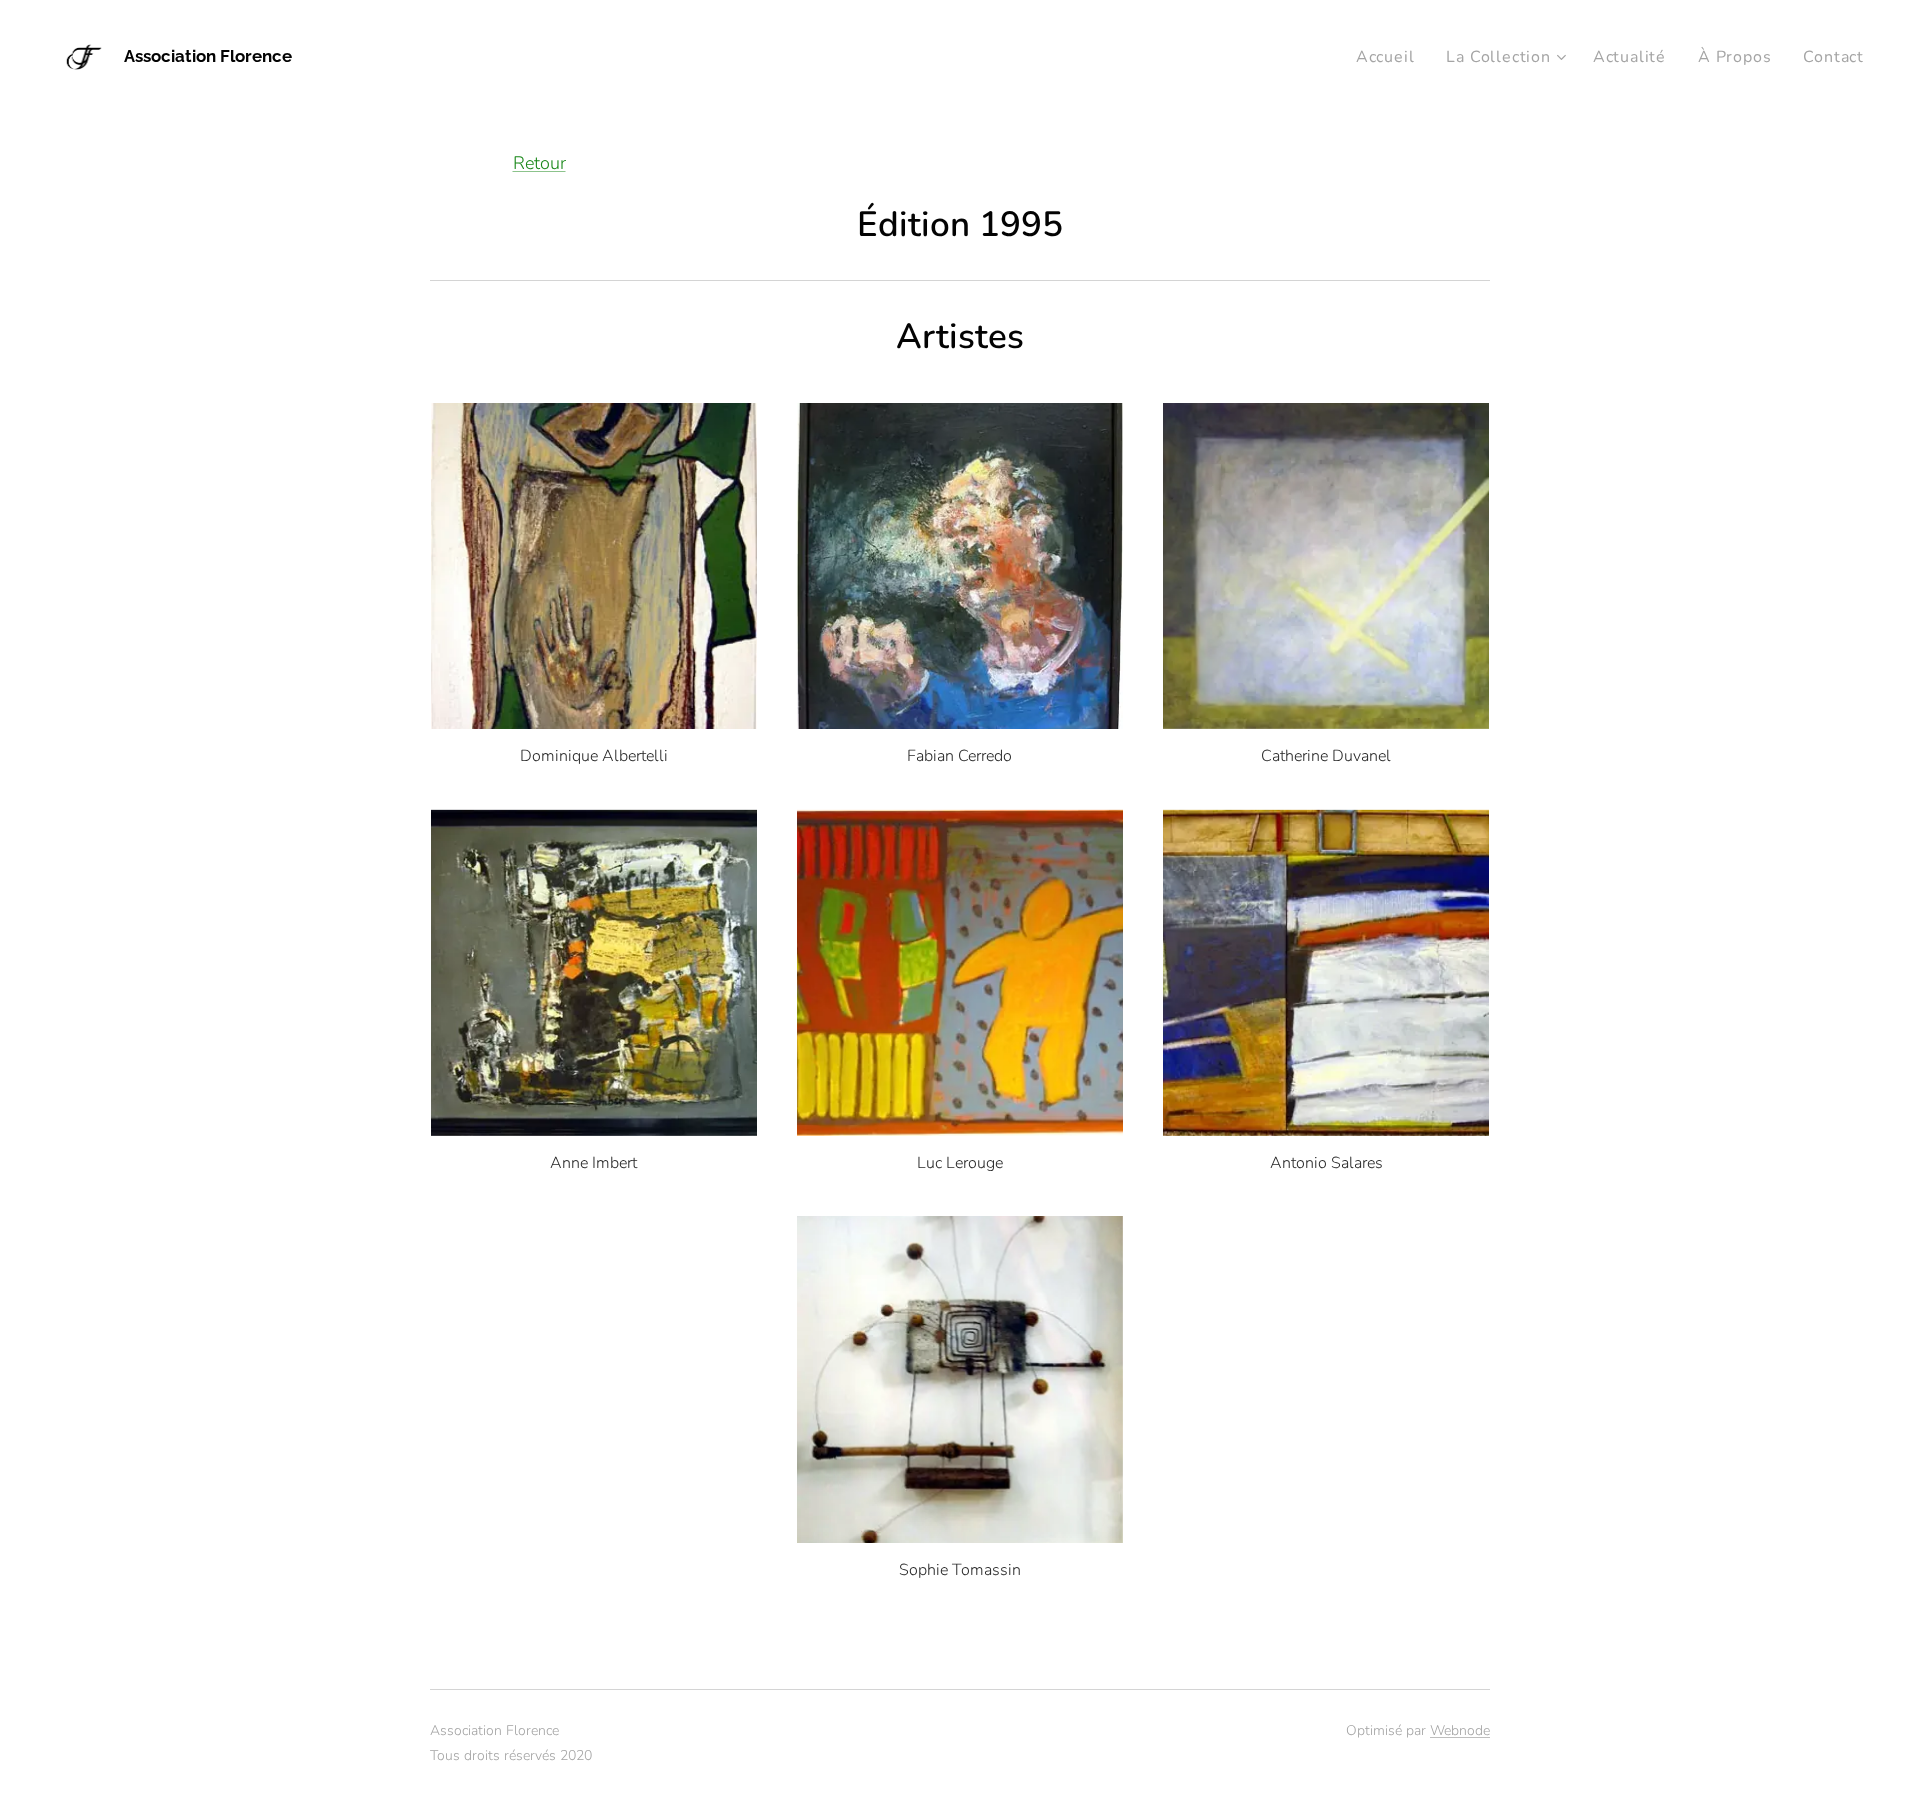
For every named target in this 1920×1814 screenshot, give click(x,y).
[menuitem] (1391, 57)
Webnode (1460, 1730)
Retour (539, 163)
